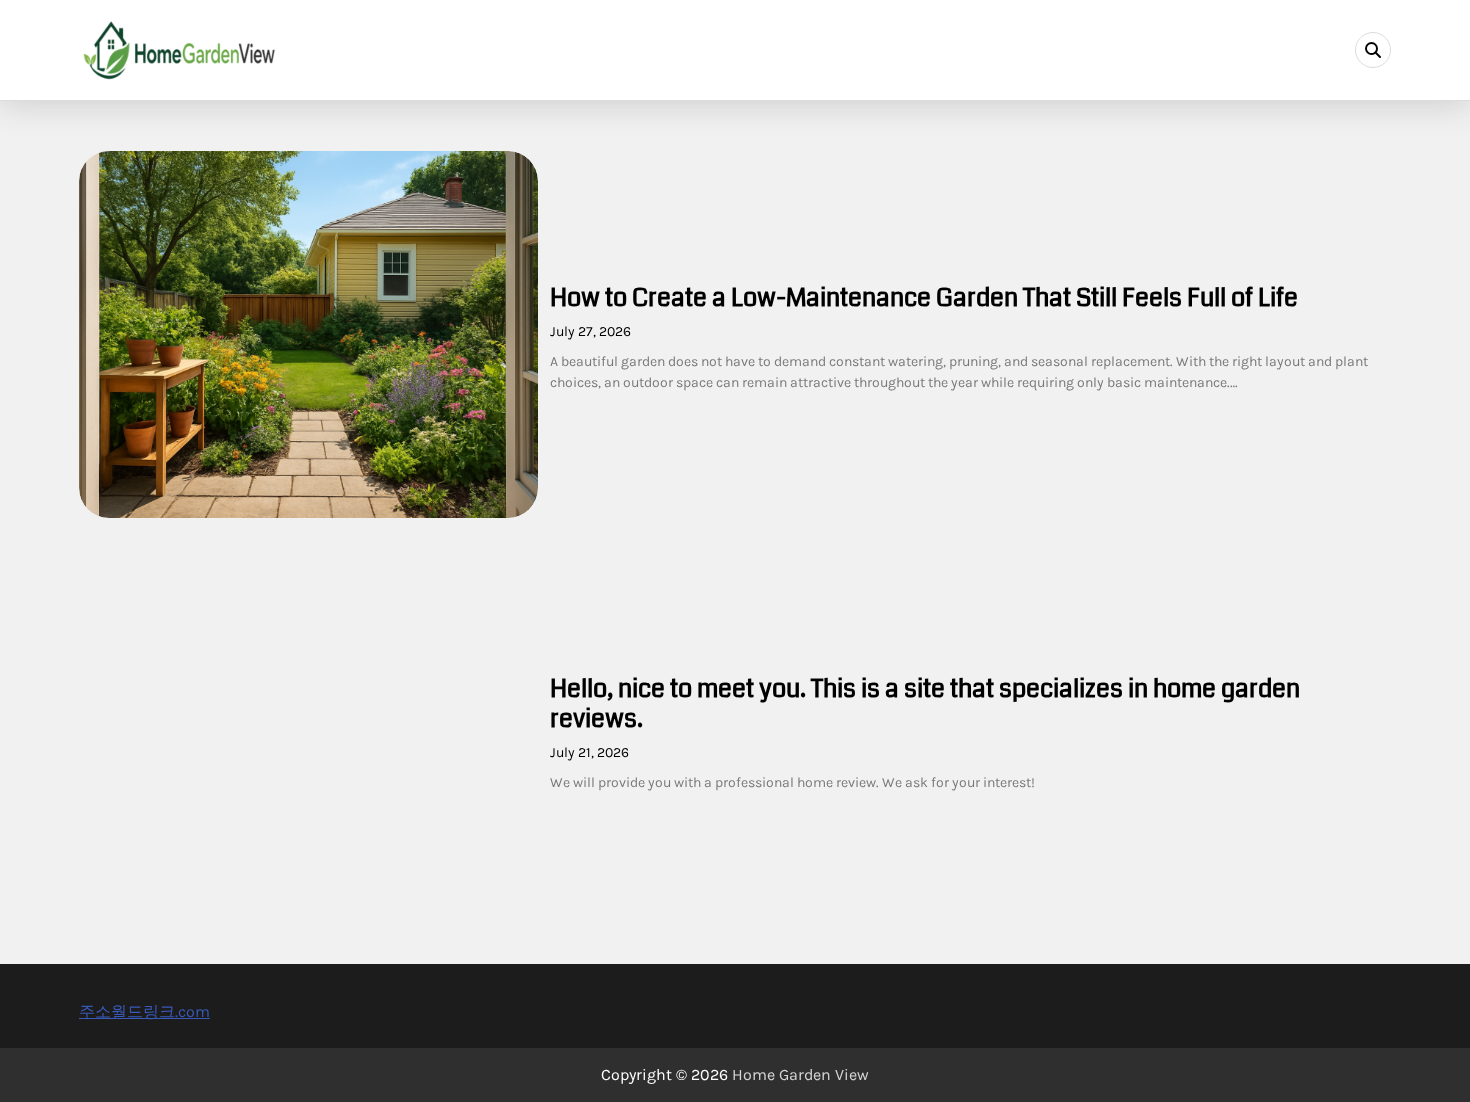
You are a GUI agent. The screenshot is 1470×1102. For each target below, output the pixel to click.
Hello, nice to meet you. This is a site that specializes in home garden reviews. (925, 704)
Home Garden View (800, 1074)
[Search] (1373, 50)
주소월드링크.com (144, 1011)
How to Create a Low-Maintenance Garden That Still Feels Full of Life (924, 298)
